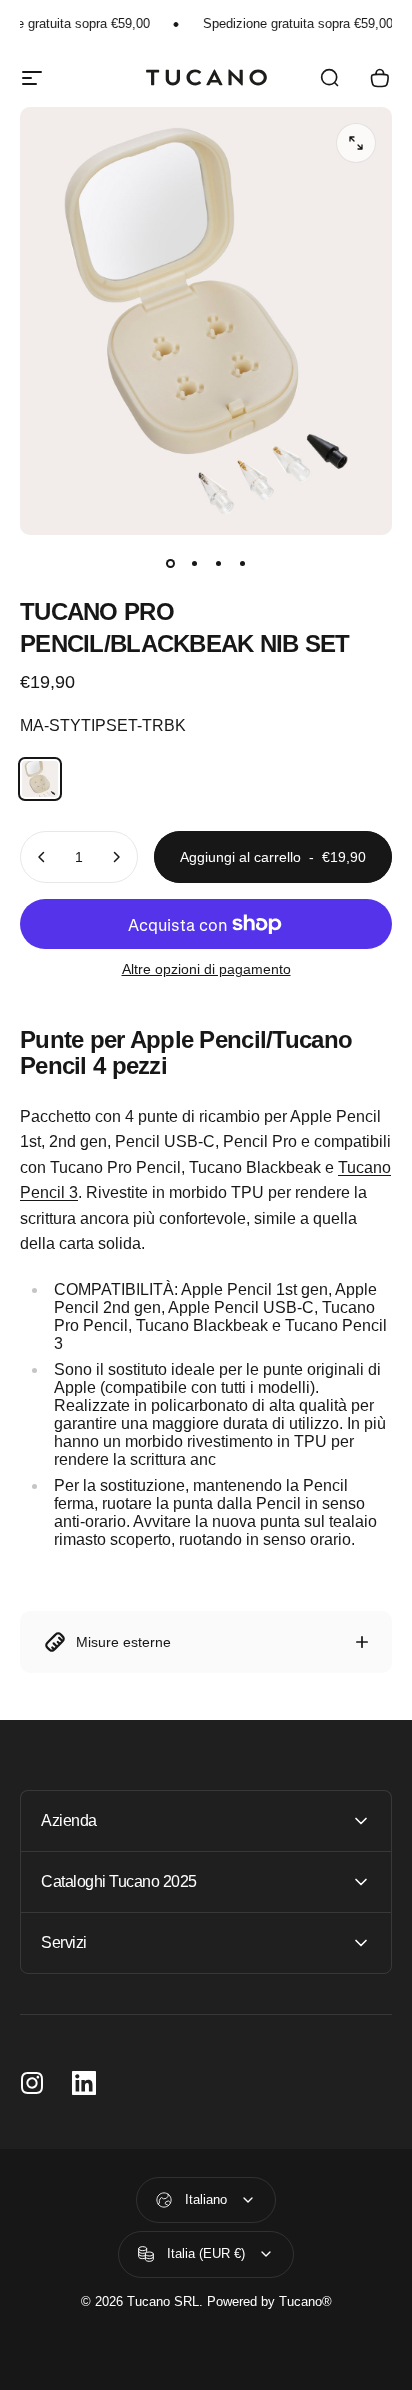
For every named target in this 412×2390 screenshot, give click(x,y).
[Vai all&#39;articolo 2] (194, 563)
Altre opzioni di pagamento (206, 969)
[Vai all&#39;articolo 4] (242, 563)
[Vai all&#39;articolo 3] (218, 563)
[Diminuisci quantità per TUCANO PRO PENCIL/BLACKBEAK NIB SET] (42, 857)
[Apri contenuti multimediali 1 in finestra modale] (356, 143)
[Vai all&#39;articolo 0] (170, 563)
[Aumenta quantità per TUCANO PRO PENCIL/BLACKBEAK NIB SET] (116, 857)
